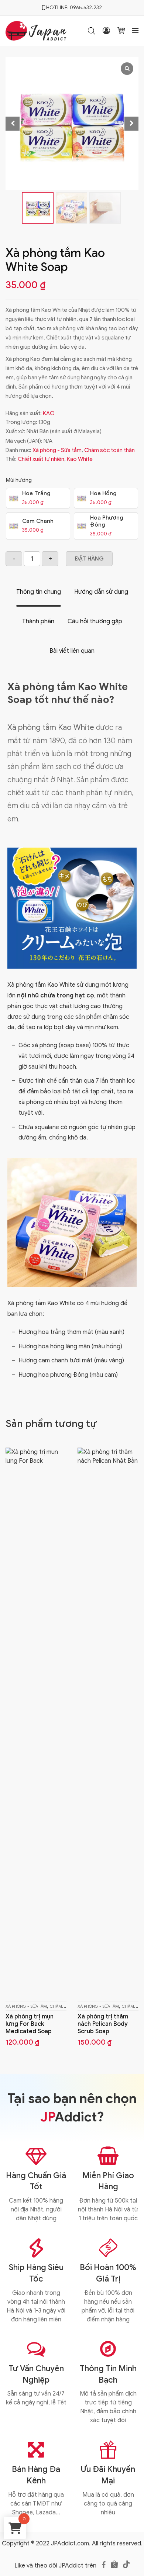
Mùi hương (19, 480)
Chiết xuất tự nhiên (41, 459)
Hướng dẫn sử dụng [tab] (101, 592)
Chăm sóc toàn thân (109, 450)
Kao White (80, 459)
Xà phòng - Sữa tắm (57, 450)
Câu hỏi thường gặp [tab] (95, 621)
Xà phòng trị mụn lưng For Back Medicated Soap (30, 2024)
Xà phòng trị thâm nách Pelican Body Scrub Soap (103, 2024)
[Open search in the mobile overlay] (92, 31)
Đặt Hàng (89, 559)
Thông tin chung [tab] (39, 592)
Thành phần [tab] (38, 621)
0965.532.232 (86, 8)
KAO (49, 413)
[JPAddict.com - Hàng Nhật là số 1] (36, 30)
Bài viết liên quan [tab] (72, 651)
